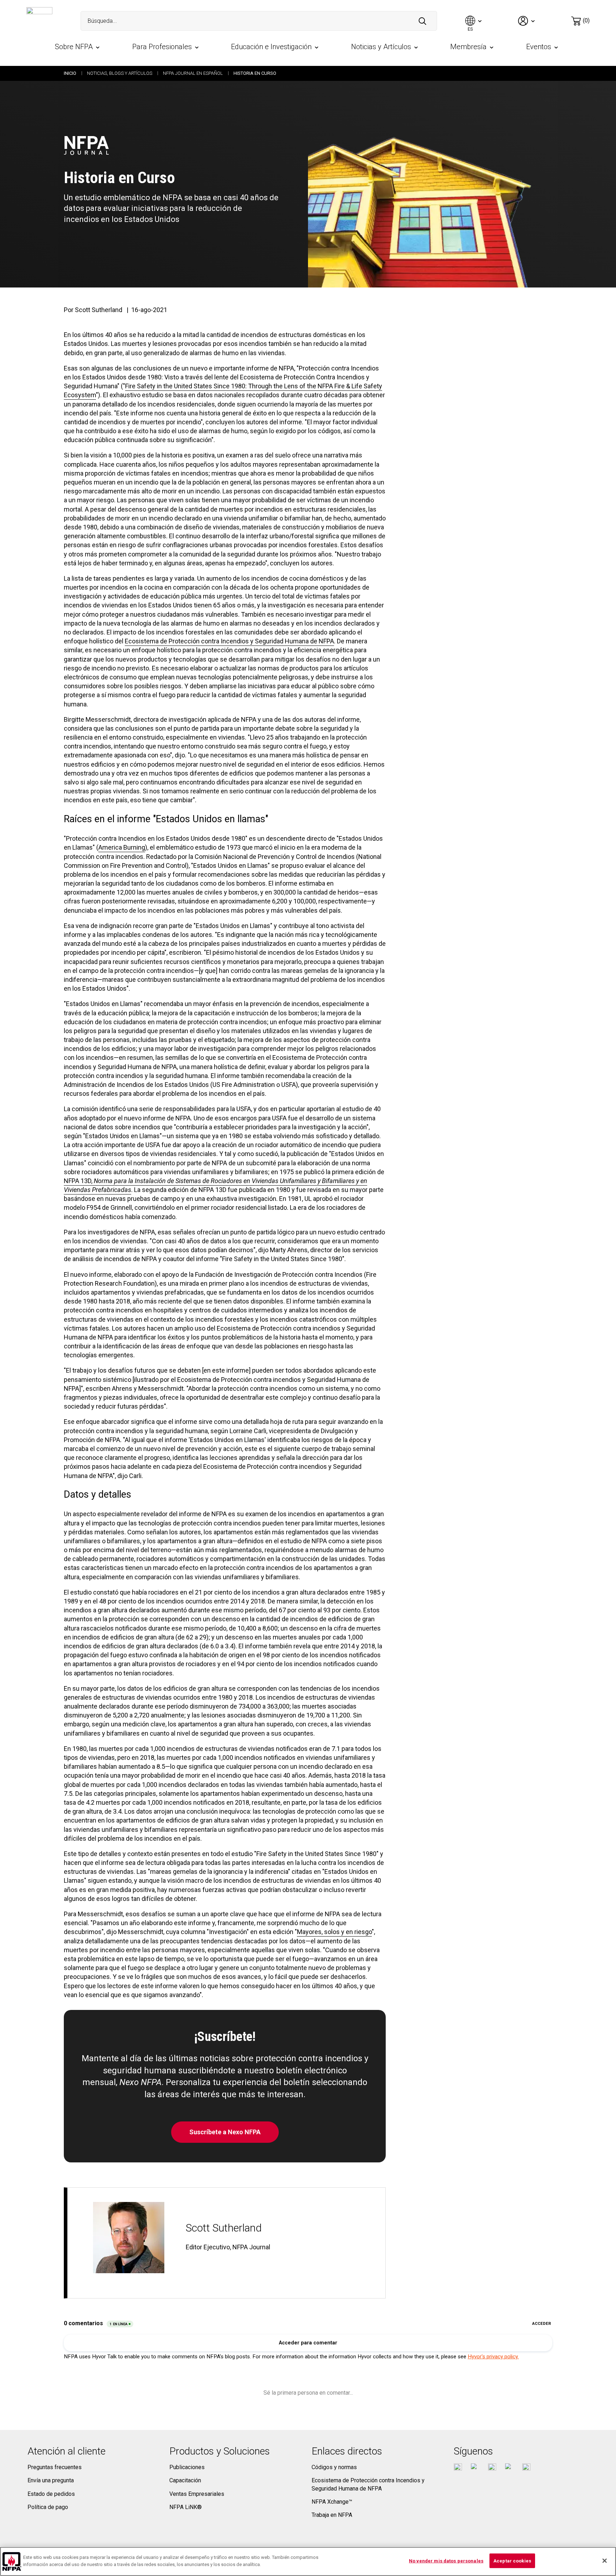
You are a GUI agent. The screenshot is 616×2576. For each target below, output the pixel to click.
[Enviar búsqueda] (422, 21)
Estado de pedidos (51, 2494)
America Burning (122, 847)
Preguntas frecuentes (55, 2467)
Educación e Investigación (271, 47)
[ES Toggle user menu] (474, 21)
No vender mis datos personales (446, 2561)
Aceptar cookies (512, 2561)
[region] (308, 2561)
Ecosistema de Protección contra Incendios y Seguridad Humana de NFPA (229, 641)
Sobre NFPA (74, 47)
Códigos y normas (334, 2467)
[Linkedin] (526, 2468)
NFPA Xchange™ (332, 2502)
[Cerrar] (605, 2561)
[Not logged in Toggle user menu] (527, 21)
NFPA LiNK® (186, 2507)
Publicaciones (187, 2467)
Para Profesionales (162, 47)
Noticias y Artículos (381, 47)
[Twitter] (475, 2468)
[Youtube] (492, 2468)
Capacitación (185, 2480)
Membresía (468, 47)
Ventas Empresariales (197, 2494)
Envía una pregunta (51, 2480)
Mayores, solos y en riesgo (334, 1932)
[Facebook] (458, 2468)
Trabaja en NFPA (332, 2515)
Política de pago (48, 2507)
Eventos (539, 47)
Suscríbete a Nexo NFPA (225, 2132)
